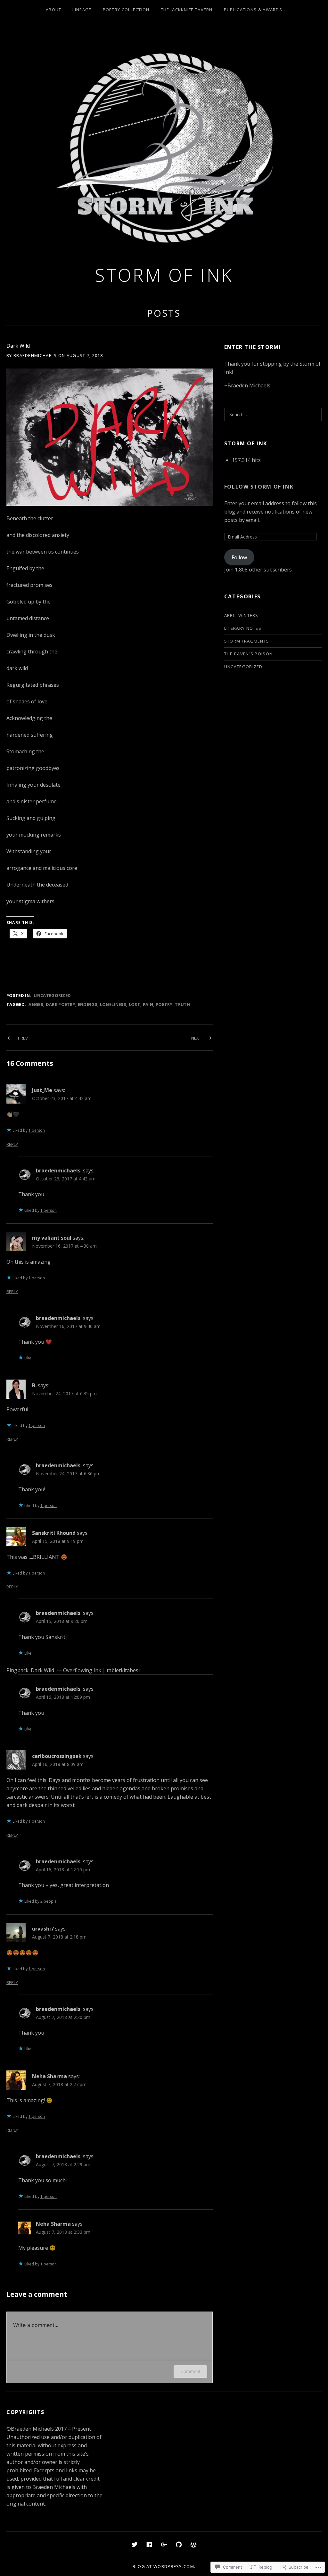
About (54, 10)
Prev (23, 1038)
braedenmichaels (58, 1171)
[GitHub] (179, 2544)
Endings (88, 1004)
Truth (183, 1004)
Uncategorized (52, 995)
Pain (148, 1004)
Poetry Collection (126, 10)
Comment (190, 2371)
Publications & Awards (253, 10)
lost (135, 1004)
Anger (36, 1004)
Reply (12, 1144)
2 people (49, 1901)
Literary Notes (243, 628)
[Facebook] (149, 2544)
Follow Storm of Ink (259, 487)
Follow (239, 557)
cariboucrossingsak (57, 1756)
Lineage (82, 10)
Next (196, 1038)
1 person (37, 1130)
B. (34, 1385)
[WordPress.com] (193, 2544)
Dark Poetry (61, 1004)
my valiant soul (52, 1238)
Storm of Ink (164, 275)
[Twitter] (135, 2544)
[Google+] (164, 2544)
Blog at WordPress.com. (164, 2566)
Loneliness (113, 1004)
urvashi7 (43, 1929)
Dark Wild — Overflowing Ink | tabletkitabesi (85, 1670)
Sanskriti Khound (54, 1533)
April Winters (241, 615)
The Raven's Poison (248, 654)
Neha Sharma (49, 2076)
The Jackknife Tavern (187, 10)
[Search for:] (273, 414)
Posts (164, 313)
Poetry (164, 1004)
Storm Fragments (247, 641)
